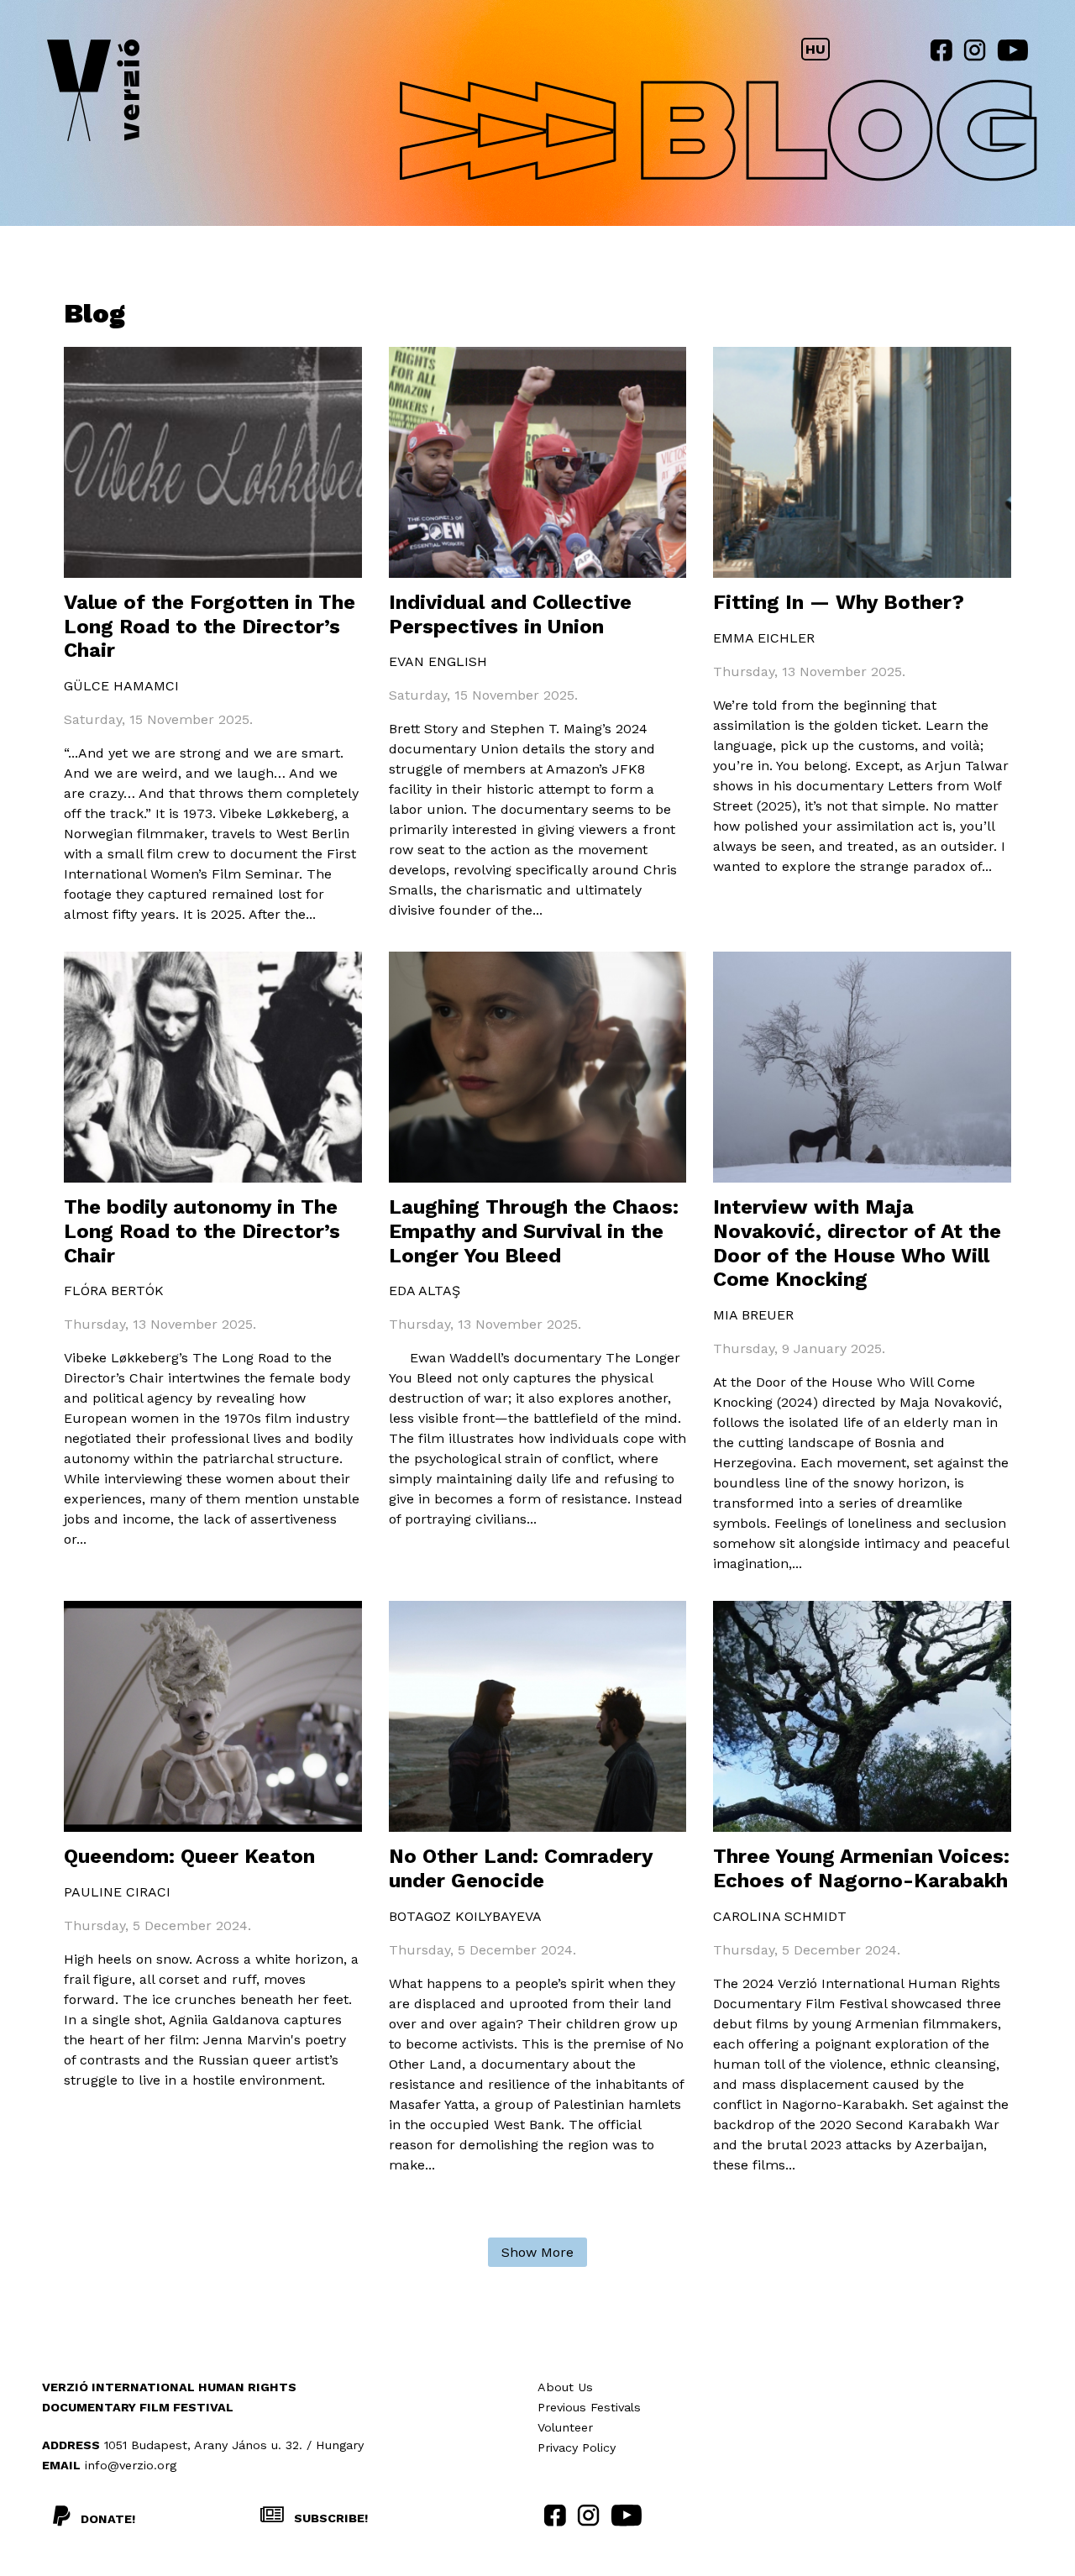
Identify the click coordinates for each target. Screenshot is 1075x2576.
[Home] (93, 94)
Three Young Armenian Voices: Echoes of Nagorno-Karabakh (861, 1868)
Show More (537, 2252)
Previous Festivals (589, 2407)
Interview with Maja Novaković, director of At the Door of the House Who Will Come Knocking (857, 1243)
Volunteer (565, 2427)
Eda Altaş (425, 1291)
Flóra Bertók (114, 1291)
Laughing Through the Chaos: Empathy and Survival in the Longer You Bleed (534, 1231)
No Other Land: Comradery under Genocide (521, 1868)
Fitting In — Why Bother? (839, 602)
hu (815, 49)
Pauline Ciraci (117, 1892)
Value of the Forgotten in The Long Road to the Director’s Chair (210, 627)
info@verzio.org (131, 2465)
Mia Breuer (753, 1315)
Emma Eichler (764, 638)
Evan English (438, 661)
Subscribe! (329, 2518)
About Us (565, 2387)
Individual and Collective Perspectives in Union (510, 614)
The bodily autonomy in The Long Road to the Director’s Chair (202, 1231)
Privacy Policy (577, 2447)
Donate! (108, 2519)
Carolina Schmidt (780, 1916)
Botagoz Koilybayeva (465, 1916)
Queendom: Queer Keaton (189, 1856)
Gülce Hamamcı (121, 686)
